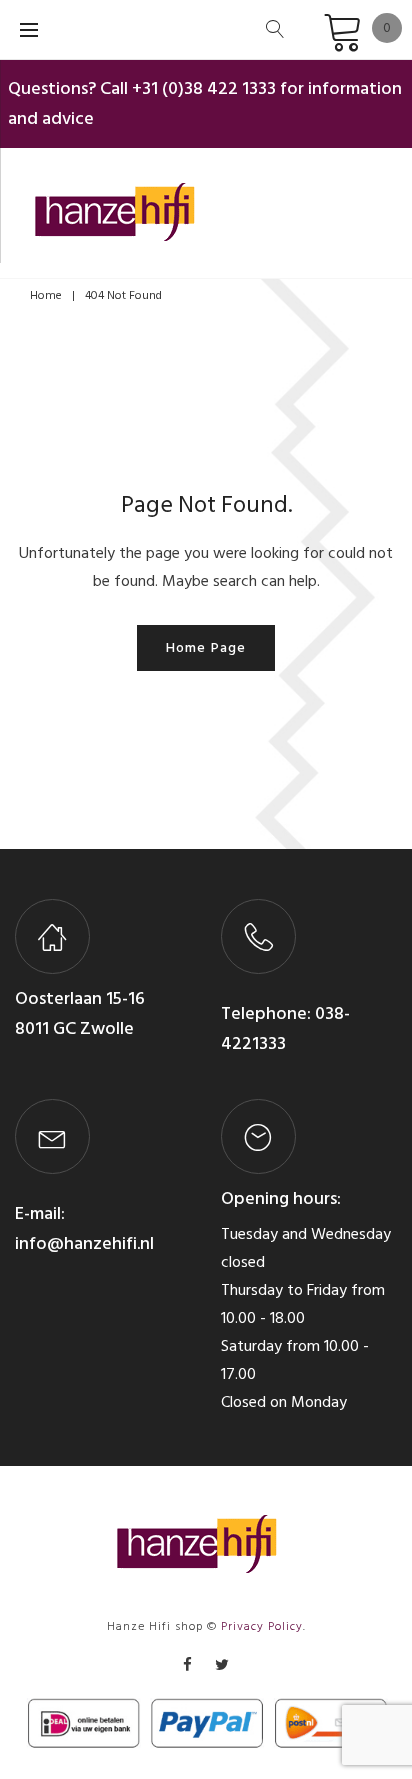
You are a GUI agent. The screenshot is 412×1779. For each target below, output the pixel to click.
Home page (206, 647)
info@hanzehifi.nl (84, 1243)
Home (46, 295)
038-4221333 (285, 1028)
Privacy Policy (262, 1626)
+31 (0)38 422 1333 (204, 88)
